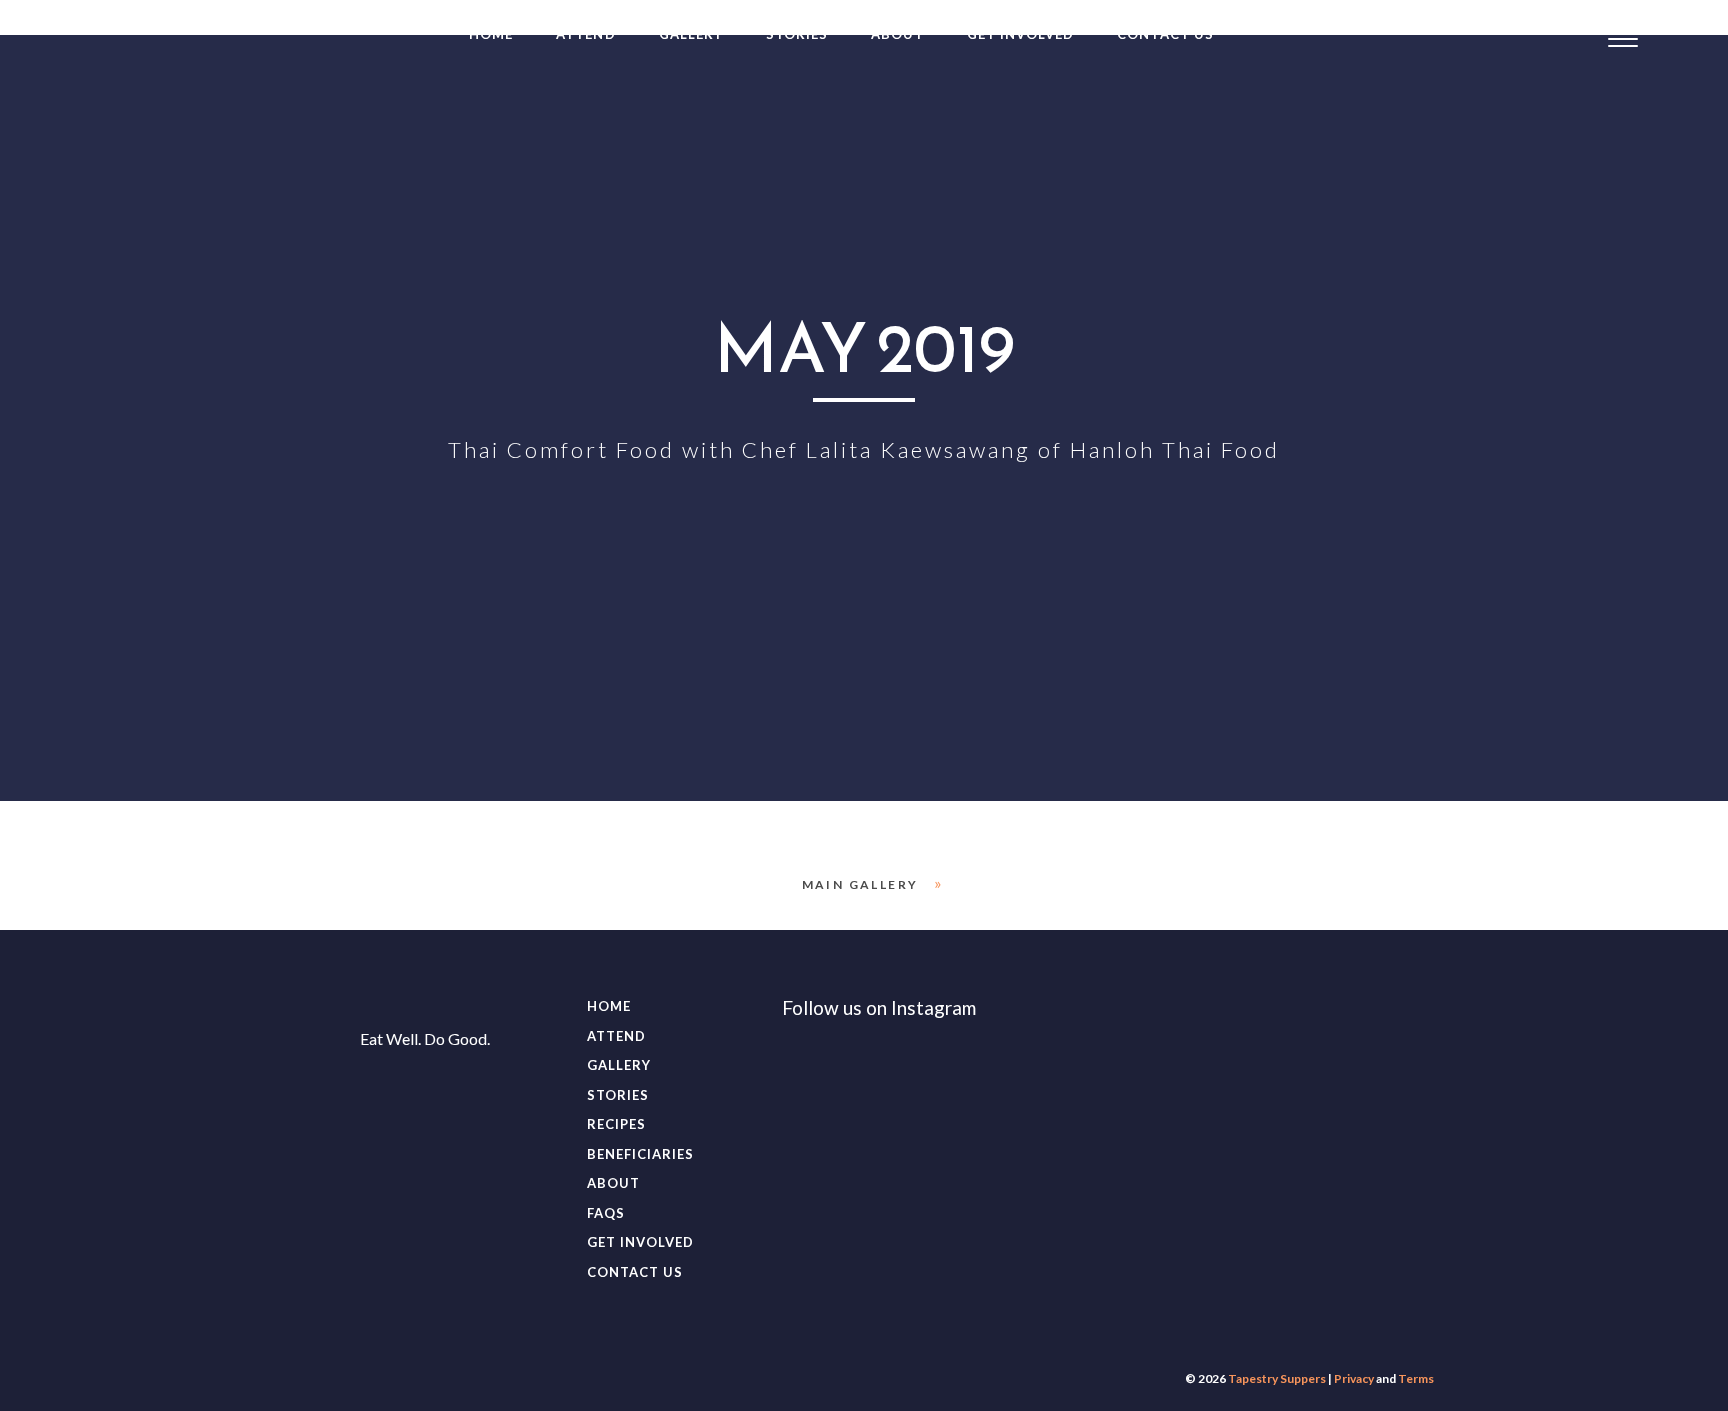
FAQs (606, 1213)
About (897, 34)
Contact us (1165, 34)
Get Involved (1020, 34)
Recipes (616, 1124)
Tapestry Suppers (1277, 1378)
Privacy (1354, 1378)
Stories (797, 34)
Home (491, 34)
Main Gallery (860, 884)
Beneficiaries (641, 1154)
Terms (1416, 1378)
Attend (585, 34)
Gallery (691, 34)
